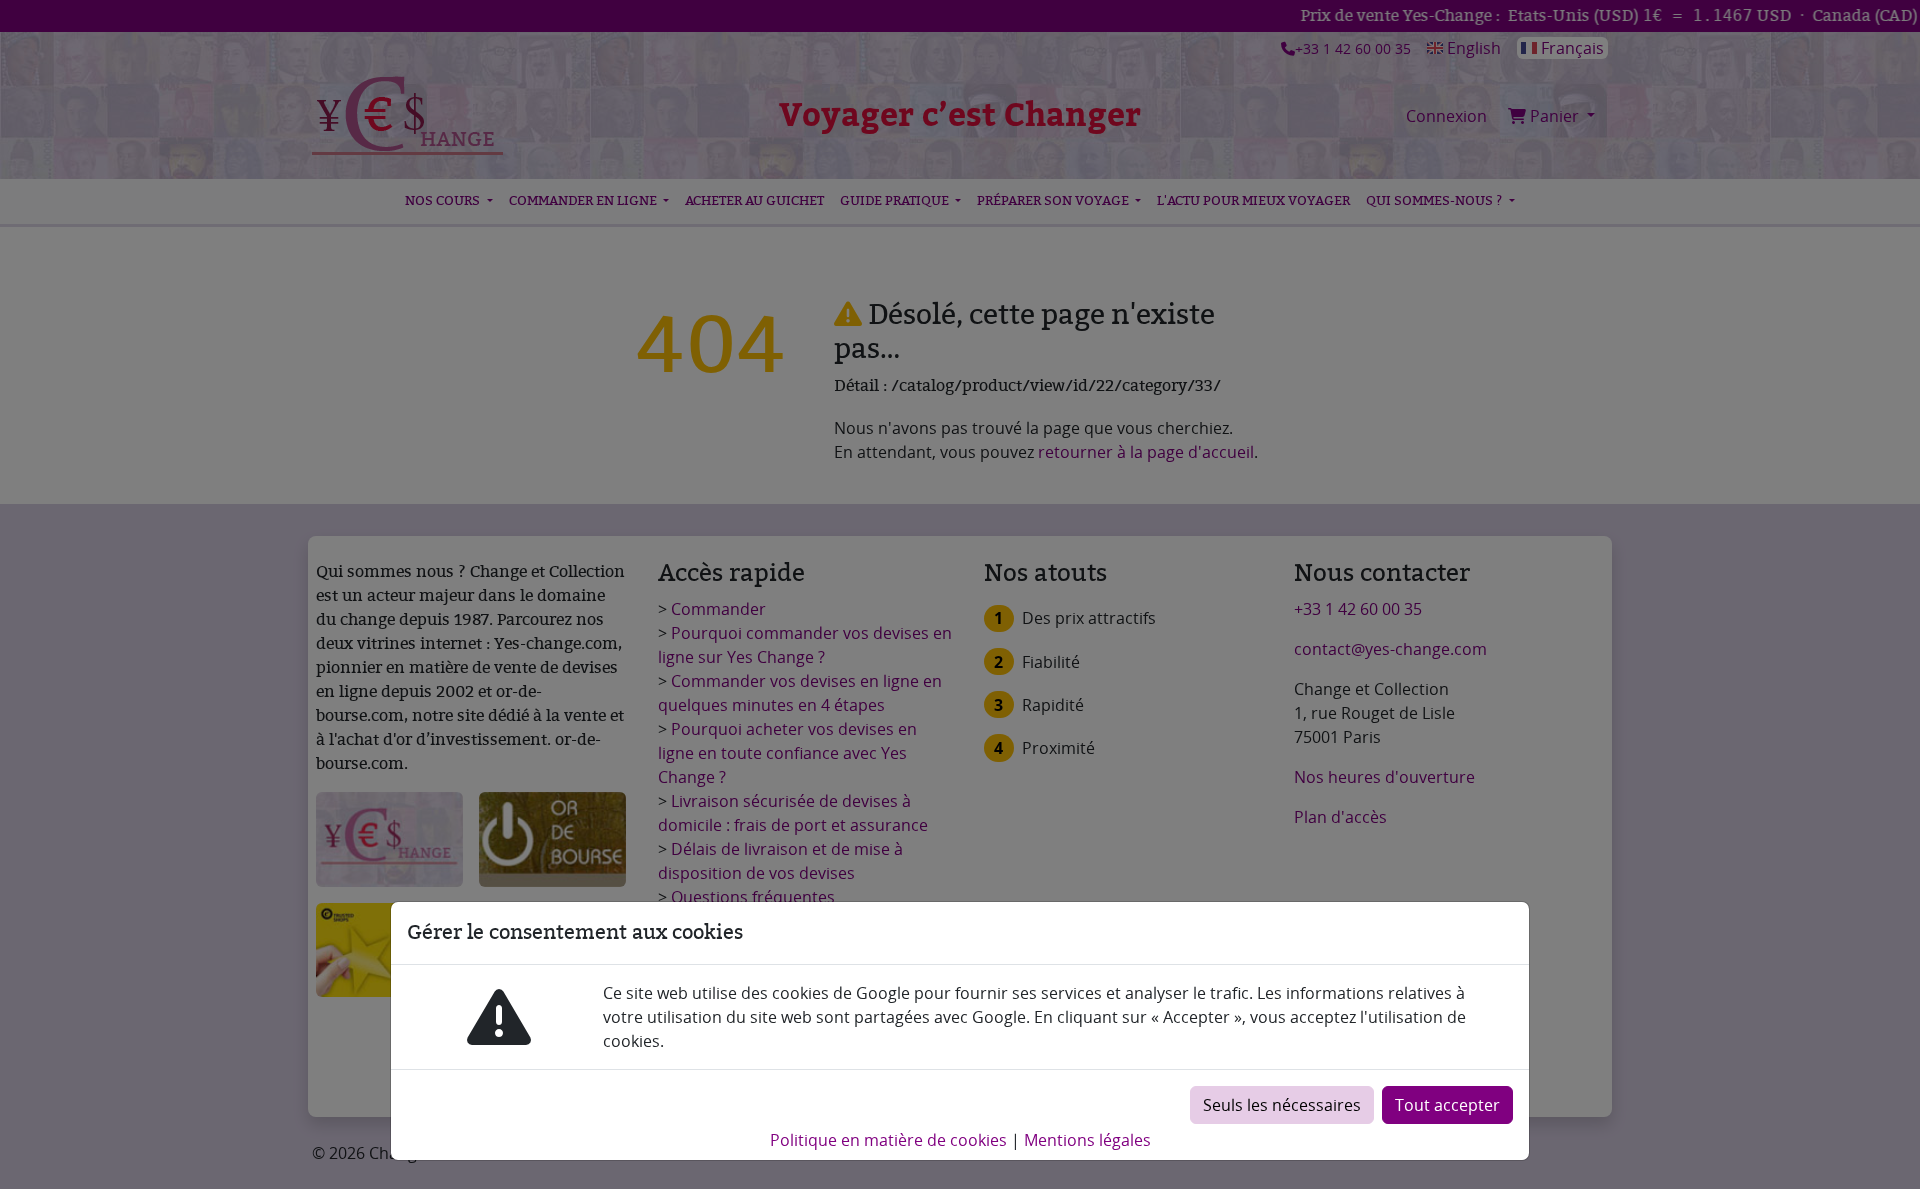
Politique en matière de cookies (888, 1140)
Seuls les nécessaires (1282, 1105)
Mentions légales (1087, 1140)
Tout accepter (1447, 1105)
